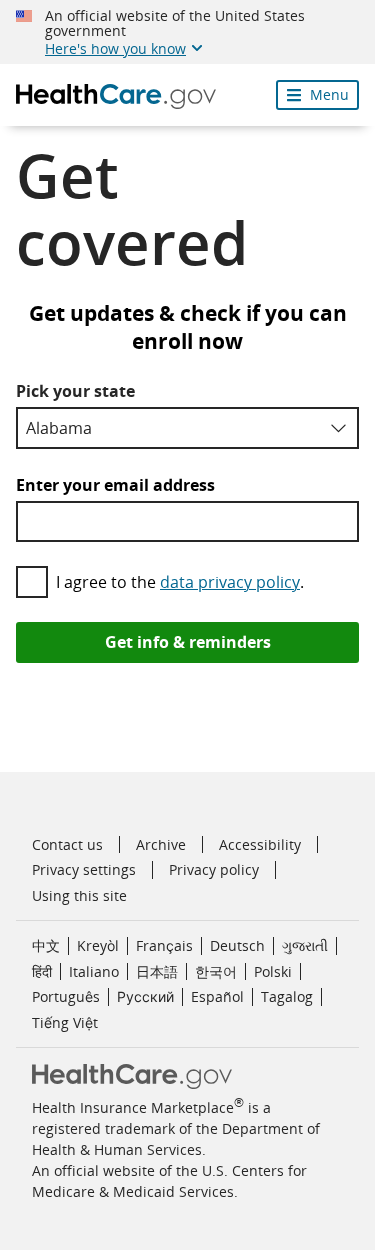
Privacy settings (84, 870)
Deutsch (237, 945)
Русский (145, 996)
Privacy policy (214, 869)
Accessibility (260, 844)
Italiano (94, 971)
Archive (161, 844)
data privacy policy (230, 582)
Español (217, 996)
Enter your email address (115, 485)
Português (66, 996)
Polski (273, 971)
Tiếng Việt (65, 1022)
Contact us (67, 844)
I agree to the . (180, 582)
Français (164, 945)
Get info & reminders (188, 642)
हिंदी (42, 971)
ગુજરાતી (305, 945)
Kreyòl (98, 945)
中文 (46, 945)
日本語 (157, 971)
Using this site (79, 895)
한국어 (216, 971)
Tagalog (287, 996)
